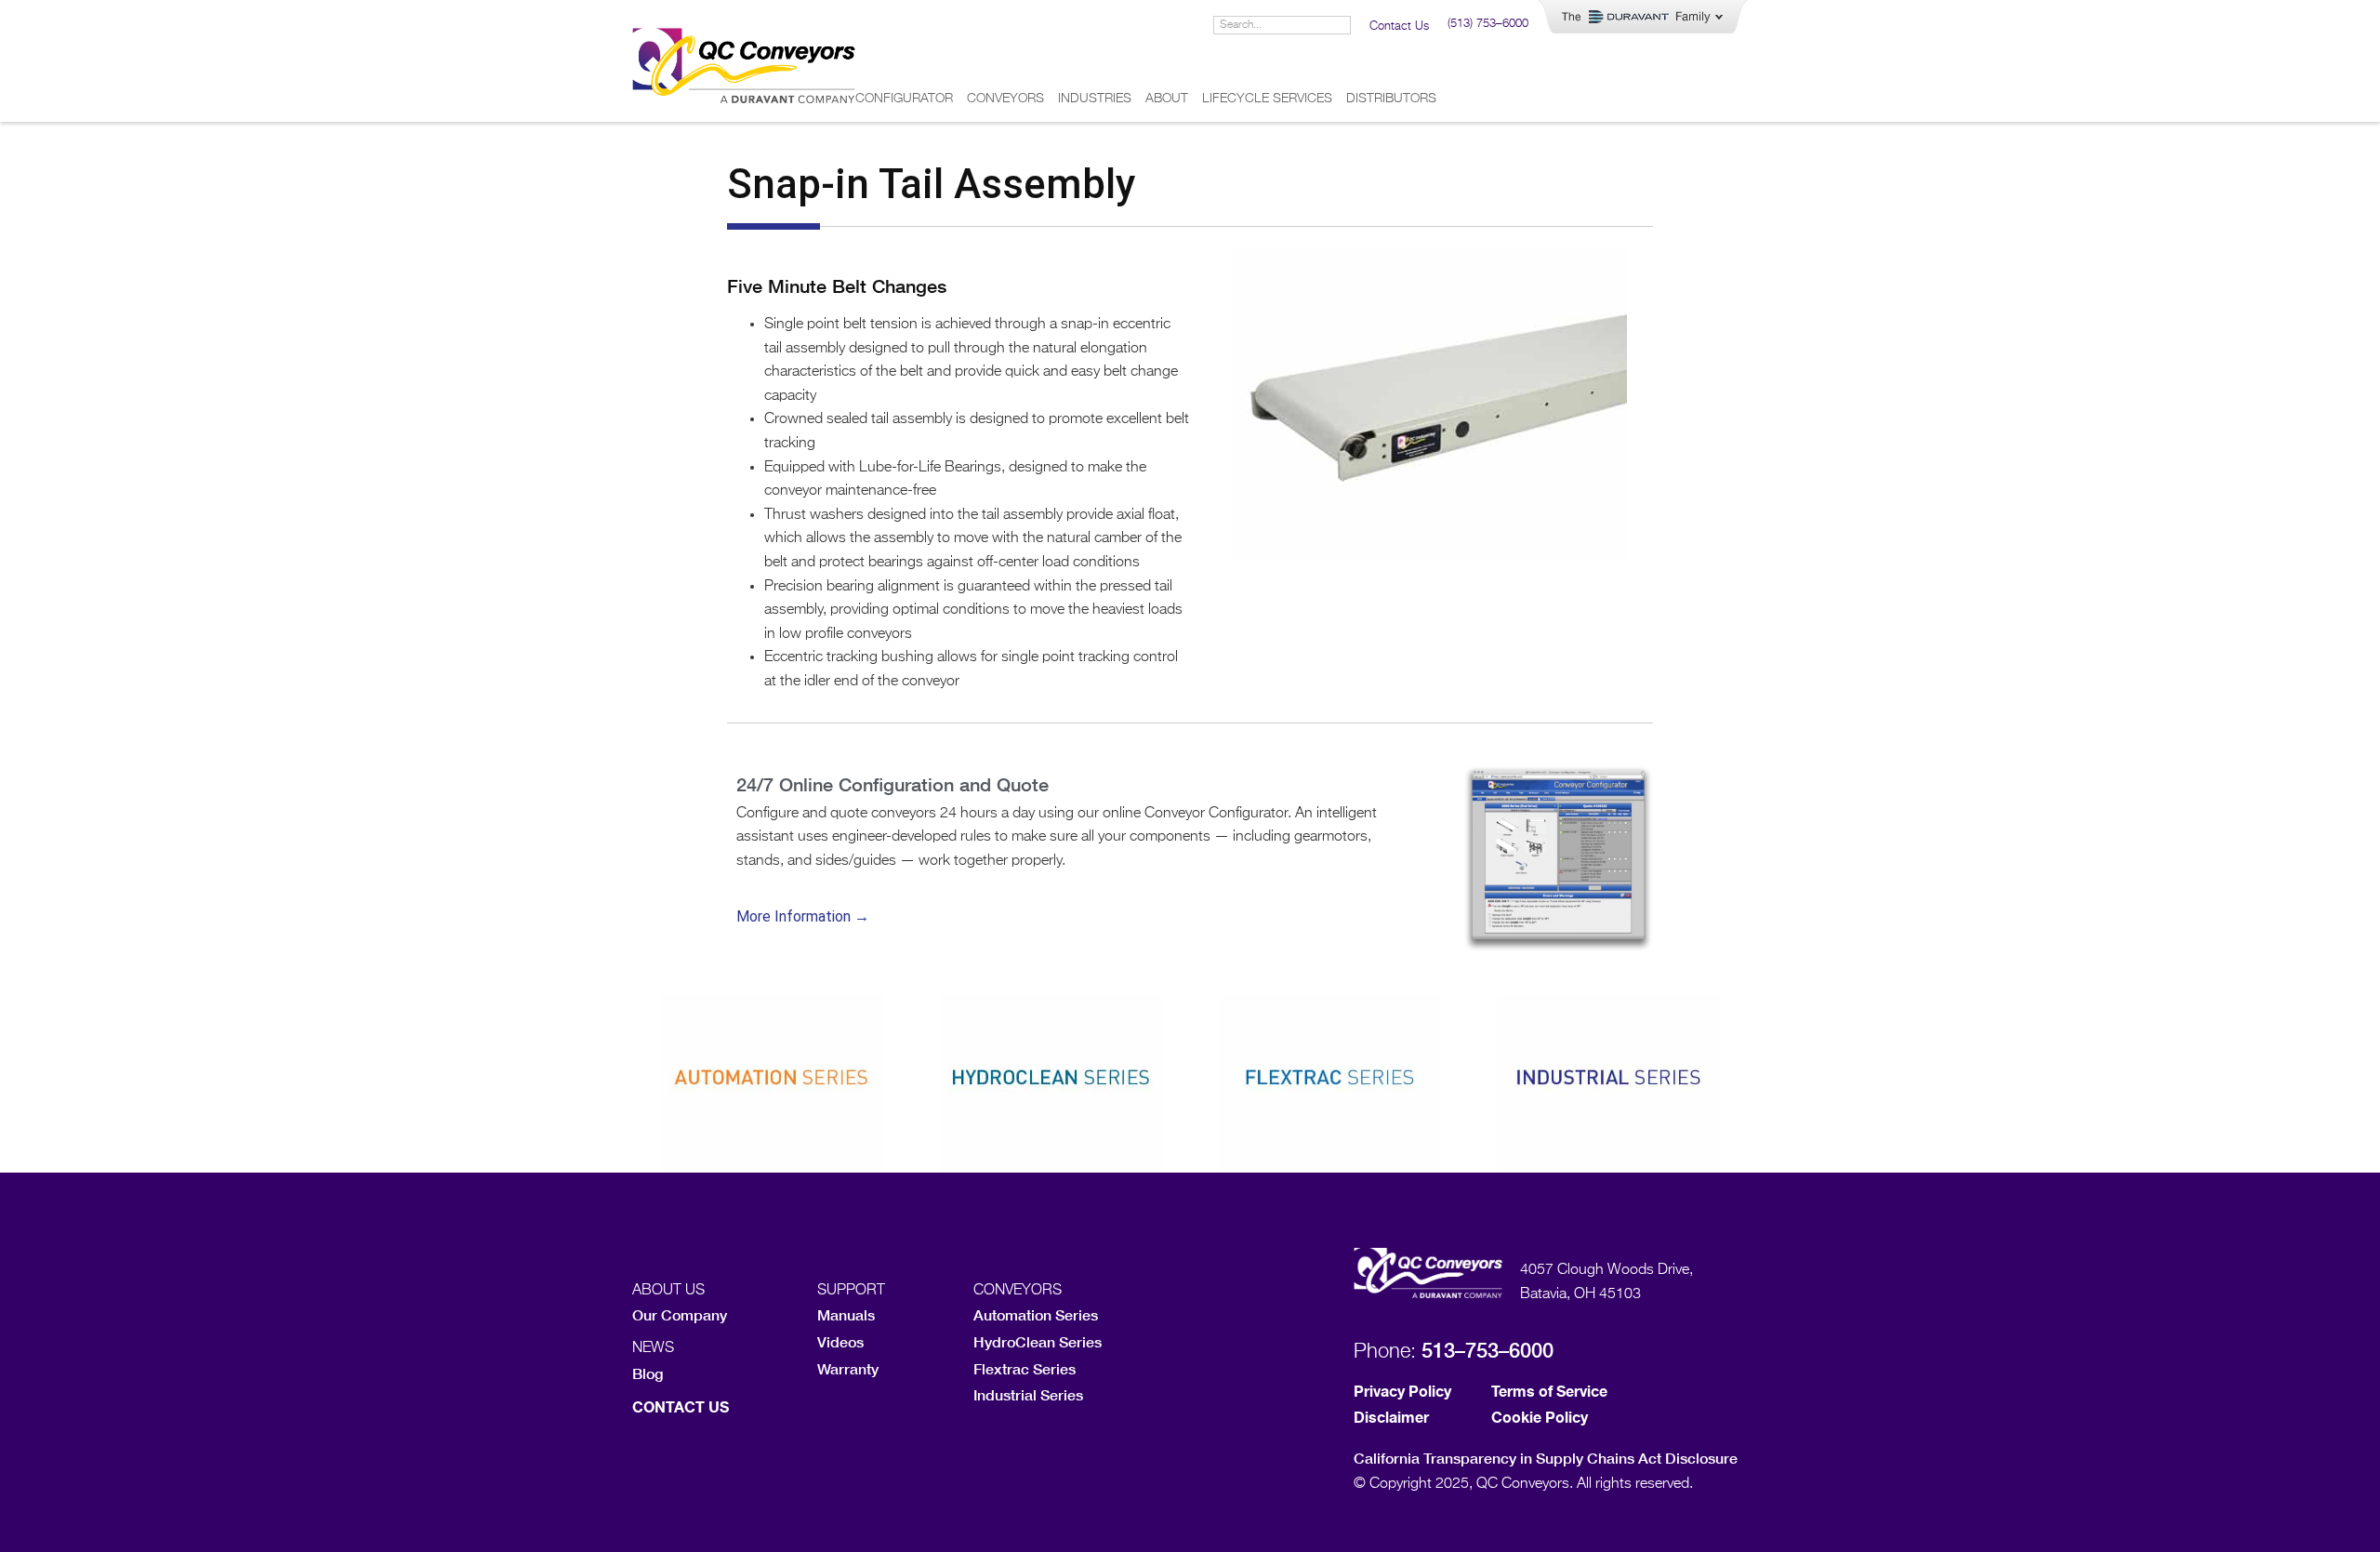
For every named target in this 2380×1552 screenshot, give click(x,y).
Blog (648, 1373)
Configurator (904, 99)
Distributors (1391, 99)
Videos (840, 1341)
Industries (1095, 99)
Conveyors (1005, 99)
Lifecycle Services (1267, 99)
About (1167, 99)
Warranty (848, 1368)
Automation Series (1036, 1314)
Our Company (680, 1314)
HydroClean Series (1038, 1341)
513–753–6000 (1487, 1350)
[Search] (1341, 25)
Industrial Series (1028, 1394)
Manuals (846, 1314)
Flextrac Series (1025, 1368)
